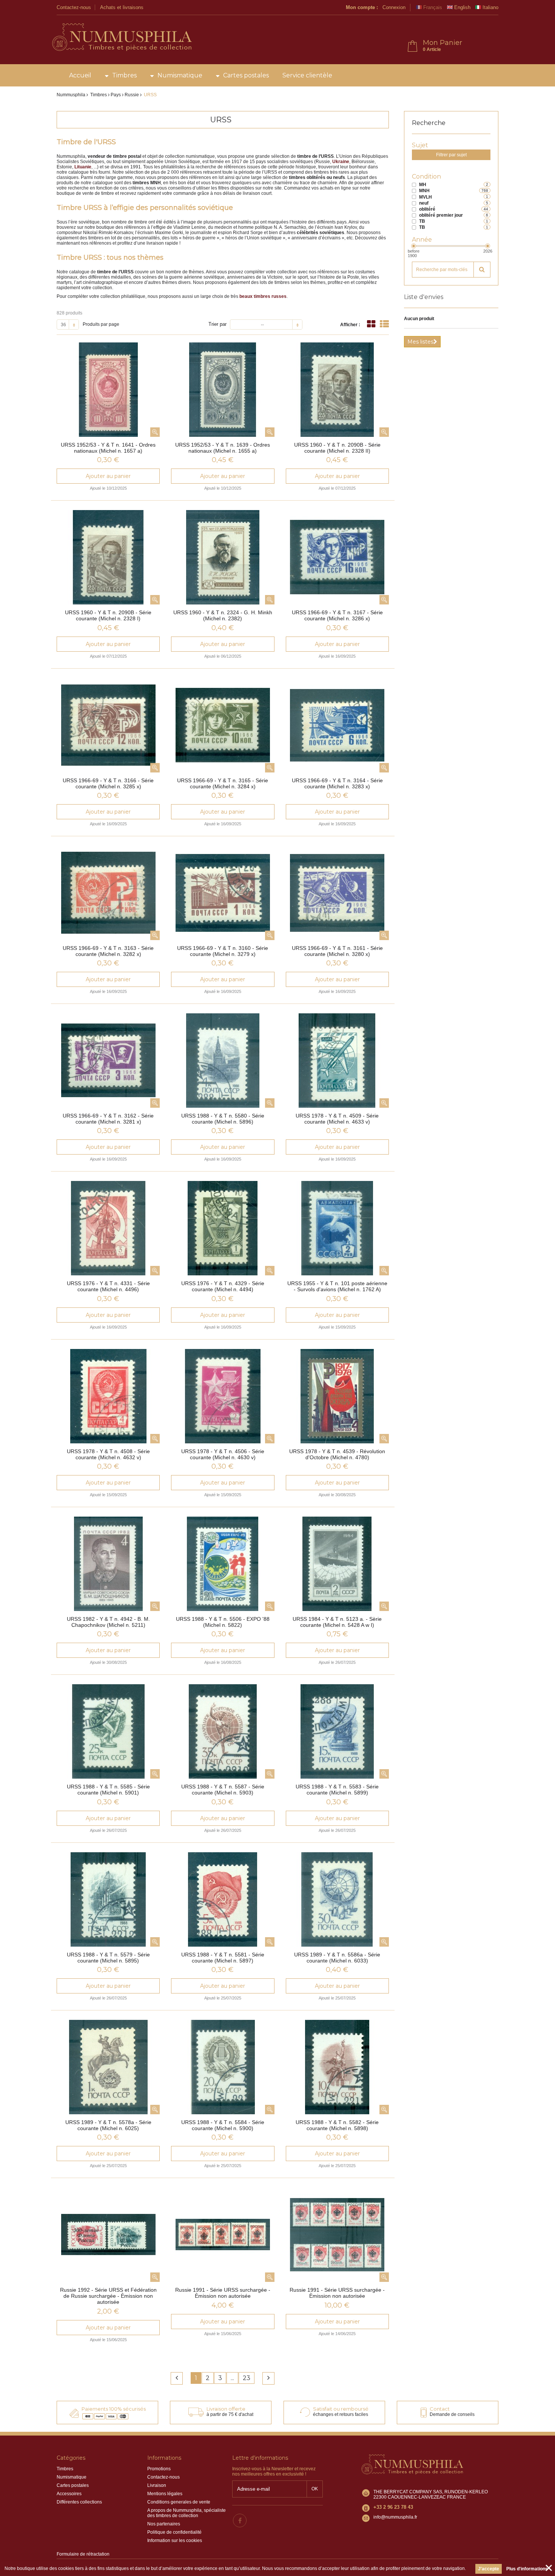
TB (422, 221)
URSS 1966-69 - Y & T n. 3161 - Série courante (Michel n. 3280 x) (337, 951)
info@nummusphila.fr (395, 2517)
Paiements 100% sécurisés (114, 2409)
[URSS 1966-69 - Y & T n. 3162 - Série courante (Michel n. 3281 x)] (108, 1061)
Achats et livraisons (122, 7)
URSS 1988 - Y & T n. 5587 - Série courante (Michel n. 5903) (223, 1790)
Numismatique (180, 75)
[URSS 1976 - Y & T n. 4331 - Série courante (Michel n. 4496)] (108, 1228)
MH (423, 185)
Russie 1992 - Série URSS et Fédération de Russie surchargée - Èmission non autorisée (108, 2296)
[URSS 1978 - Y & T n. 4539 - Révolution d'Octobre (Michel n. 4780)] (337, 1396)
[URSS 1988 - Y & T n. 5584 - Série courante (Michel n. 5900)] (223, 2067)
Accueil (80, 75)
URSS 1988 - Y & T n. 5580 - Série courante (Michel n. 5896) (223, 1119)
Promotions (159, 2469)
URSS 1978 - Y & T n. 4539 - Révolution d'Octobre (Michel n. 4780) (337, 1454)
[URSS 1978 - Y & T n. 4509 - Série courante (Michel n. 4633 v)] (337, 1061)
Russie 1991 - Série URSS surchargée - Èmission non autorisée (223, 2293)
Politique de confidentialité (174, 2532)
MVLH (425, 197)
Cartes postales (246, 75)
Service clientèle (307, 75)
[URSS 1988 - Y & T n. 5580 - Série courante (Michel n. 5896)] (223, 1061)
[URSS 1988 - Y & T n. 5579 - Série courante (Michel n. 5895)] (108, 1899)
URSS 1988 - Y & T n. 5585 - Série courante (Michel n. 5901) (108, 1790)
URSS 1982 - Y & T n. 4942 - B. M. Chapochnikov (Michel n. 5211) (108, 1622)
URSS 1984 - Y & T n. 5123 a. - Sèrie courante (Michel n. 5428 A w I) (337, 1622)
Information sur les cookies (175, 2541)
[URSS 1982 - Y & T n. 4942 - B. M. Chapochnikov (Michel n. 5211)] (108, 1564)
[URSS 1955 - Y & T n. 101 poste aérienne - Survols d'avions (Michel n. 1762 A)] (337, 1228)
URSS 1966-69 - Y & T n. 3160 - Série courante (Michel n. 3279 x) (223, 951)
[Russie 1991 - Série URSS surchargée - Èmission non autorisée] (223, 2235)
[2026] (488, 246)
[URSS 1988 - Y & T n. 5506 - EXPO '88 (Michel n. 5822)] (223, 1564)
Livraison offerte (226, 2409)
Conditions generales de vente (179, 2502)
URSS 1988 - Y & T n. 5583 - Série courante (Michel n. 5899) (337, 1790)
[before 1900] (414, 246)
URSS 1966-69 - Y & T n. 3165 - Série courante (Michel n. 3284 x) (223, 783)
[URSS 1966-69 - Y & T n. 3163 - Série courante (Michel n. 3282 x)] (108, 893)
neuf (424, 203)
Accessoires (69, 2494)
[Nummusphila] (121, 38)
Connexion (394, 7)
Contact (440, 2409)
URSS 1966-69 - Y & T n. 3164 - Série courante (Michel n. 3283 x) (337, 783)
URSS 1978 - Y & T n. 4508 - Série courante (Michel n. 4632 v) (108, 1454)
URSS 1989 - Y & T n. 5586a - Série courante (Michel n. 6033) (337, 1958)
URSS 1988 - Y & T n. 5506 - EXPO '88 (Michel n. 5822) (223, 1622)
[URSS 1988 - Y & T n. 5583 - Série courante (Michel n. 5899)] (337, 1731)
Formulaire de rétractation (83, 2554)
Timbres (124, 75)
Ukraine (341, 162)
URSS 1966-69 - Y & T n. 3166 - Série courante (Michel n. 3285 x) (108, 783)
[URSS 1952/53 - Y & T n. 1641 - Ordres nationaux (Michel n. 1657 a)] (108, 390)
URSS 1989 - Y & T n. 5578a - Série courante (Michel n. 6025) (108, 2125)
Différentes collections (79, 2502)
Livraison (157, 2485)
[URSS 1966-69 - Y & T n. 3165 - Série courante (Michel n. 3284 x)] (223, 725)
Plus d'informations (527, 2569)
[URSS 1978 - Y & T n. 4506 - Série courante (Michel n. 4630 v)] (223, 1396)
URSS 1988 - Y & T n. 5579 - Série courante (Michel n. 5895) (108, 1958)
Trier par (217, 324)
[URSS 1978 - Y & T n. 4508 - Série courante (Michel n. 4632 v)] (108, 1396)
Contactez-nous (74, 7)
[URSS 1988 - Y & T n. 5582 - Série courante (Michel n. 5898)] (337, 2067)
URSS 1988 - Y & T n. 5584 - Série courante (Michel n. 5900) (223, 2125)
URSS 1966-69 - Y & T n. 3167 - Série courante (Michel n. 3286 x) (337, 615)
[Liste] (384, 324)
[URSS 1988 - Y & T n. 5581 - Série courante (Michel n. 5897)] (223, 1899)
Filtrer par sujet (451, 155)
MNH (424, 191)
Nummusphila (71, 95)
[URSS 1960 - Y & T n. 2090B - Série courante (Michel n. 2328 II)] (337, 390)
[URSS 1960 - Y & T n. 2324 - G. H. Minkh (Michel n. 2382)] (223, 557)
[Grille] (371, 324)
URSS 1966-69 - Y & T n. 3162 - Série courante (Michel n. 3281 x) (108, 1119)
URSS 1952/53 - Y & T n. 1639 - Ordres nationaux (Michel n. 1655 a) (223, 448)
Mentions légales (165, 2494)
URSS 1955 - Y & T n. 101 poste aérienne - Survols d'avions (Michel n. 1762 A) (337, 1286)
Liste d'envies (424, 297)
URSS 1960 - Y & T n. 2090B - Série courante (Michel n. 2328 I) (108, 615)
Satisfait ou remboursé (341, 2409)
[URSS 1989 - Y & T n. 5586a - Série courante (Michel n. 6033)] (337, 1899)
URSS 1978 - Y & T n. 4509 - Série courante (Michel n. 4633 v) (337, 1119)
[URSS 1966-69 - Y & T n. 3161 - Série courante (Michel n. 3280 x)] (337, 893)
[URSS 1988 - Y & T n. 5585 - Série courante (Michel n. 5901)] (108, 1731)
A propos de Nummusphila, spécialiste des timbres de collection (187, 2513)
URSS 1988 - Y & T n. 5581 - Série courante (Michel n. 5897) (223, 1958)
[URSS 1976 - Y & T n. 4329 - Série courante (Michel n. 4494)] (223, 1228)
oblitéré (427, 209)
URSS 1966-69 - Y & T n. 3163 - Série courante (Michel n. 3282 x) (108, 951)
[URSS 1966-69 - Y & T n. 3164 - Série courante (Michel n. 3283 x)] (337, 725)
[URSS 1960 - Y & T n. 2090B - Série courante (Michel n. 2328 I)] (108, 557)
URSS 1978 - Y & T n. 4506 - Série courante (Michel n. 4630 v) (223, 1454)
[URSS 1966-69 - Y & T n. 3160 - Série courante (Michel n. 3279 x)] (223, 893)
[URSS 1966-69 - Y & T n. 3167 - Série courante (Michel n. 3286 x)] (337, 557)
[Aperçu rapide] (155, 432)
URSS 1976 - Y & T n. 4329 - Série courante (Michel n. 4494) (223, 1286)
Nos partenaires (164, 2524)
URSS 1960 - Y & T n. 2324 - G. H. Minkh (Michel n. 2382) (223, 615)
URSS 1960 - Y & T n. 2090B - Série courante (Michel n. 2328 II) (337, 448)
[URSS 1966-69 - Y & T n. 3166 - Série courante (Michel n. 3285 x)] (108, 725)
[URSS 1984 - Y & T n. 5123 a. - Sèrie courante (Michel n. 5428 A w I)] (337, 1564)
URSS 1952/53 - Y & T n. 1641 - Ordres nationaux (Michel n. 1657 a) (108, 448)
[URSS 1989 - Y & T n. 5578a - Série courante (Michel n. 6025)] (108, 2067)
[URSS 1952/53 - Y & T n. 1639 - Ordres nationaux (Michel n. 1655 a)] (223, 390)
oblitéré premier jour (441, 215)
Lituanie (83, 167)
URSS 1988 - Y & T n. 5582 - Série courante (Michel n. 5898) (337, 2125)
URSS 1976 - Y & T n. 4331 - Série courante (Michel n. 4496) (108, 1286)
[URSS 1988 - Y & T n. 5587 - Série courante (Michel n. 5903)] (223, 1731)
